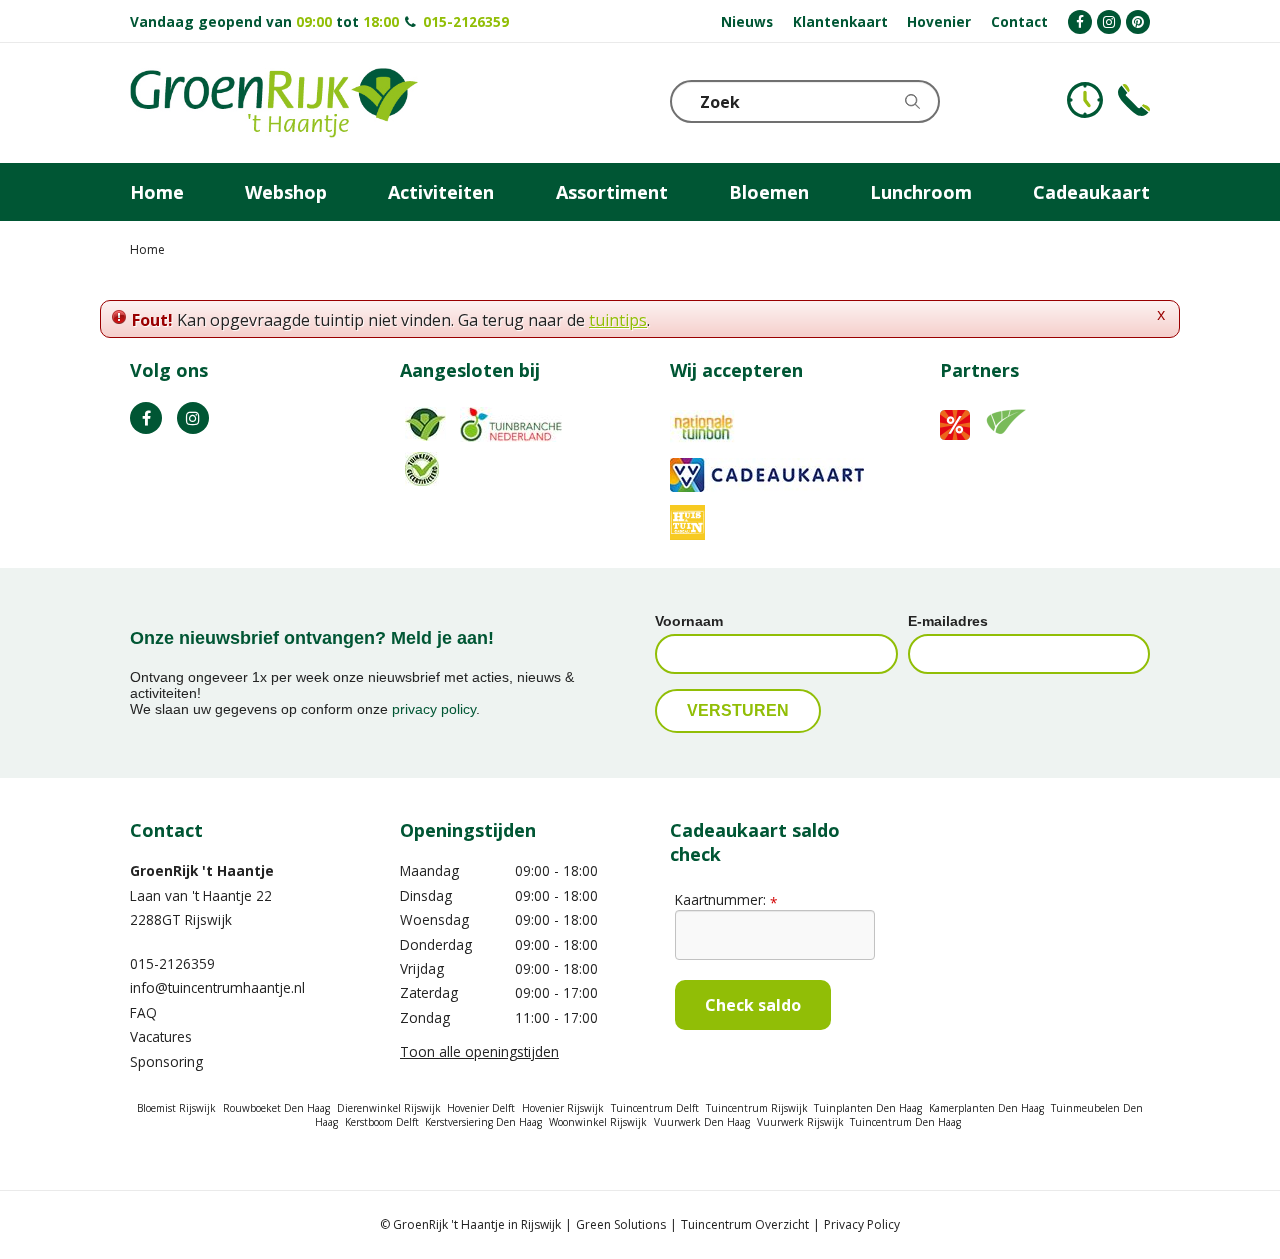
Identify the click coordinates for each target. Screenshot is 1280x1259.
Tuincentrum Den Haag (905, 1122)
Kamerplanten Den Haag (986, 1108)
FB (146, 418)
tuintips (618, 320)
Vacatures (161, 1036)
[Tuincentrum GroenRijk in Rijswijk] (274, 103)
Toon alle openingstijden (479, 1051)
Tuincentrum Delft (655, 1108)
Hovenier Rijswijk (563, 1108)
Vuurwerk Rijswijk (800, 1122)
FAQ (143, 1012)
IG (193, 418)
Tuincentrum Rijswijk (757, 1108)
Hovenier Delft (481, 1108)
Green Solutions (621, 1224)
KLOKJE (1085, 100)
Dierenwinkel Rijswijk (389, 1108)
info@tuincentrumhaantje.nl (217, 987)
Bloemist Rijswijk (176, 1108)
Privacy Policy (862, 1224)
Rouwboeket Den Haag (276, 1108)
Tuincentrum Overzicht (745, 1224)
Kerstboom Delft (382, 1122)
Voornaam (689, 621)
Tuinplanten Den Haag (868, 1108)
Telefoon (1134, 100)
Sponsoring (166, 1061)
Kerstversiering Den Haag (483, 1122)
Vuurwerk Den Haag (702, 1122)
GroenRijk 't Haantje (202, 870)
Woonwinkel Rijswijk (598, 1122)
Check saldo (753, 1005)
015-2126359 (466, 21)
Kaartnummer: (726, 899)
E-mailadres (948, 621)
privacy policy (434, 709)
